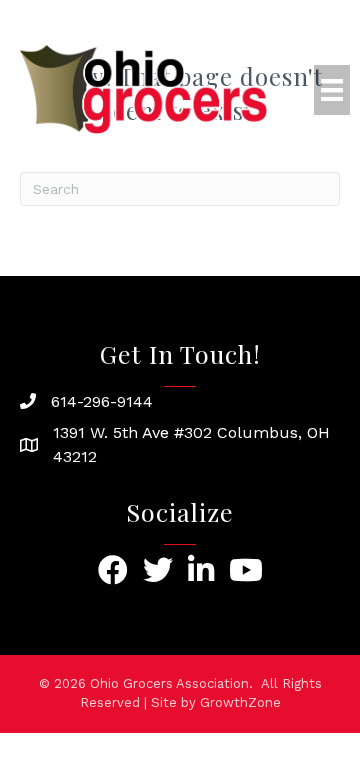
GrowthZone (240, 702)
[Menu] (332, 90)
